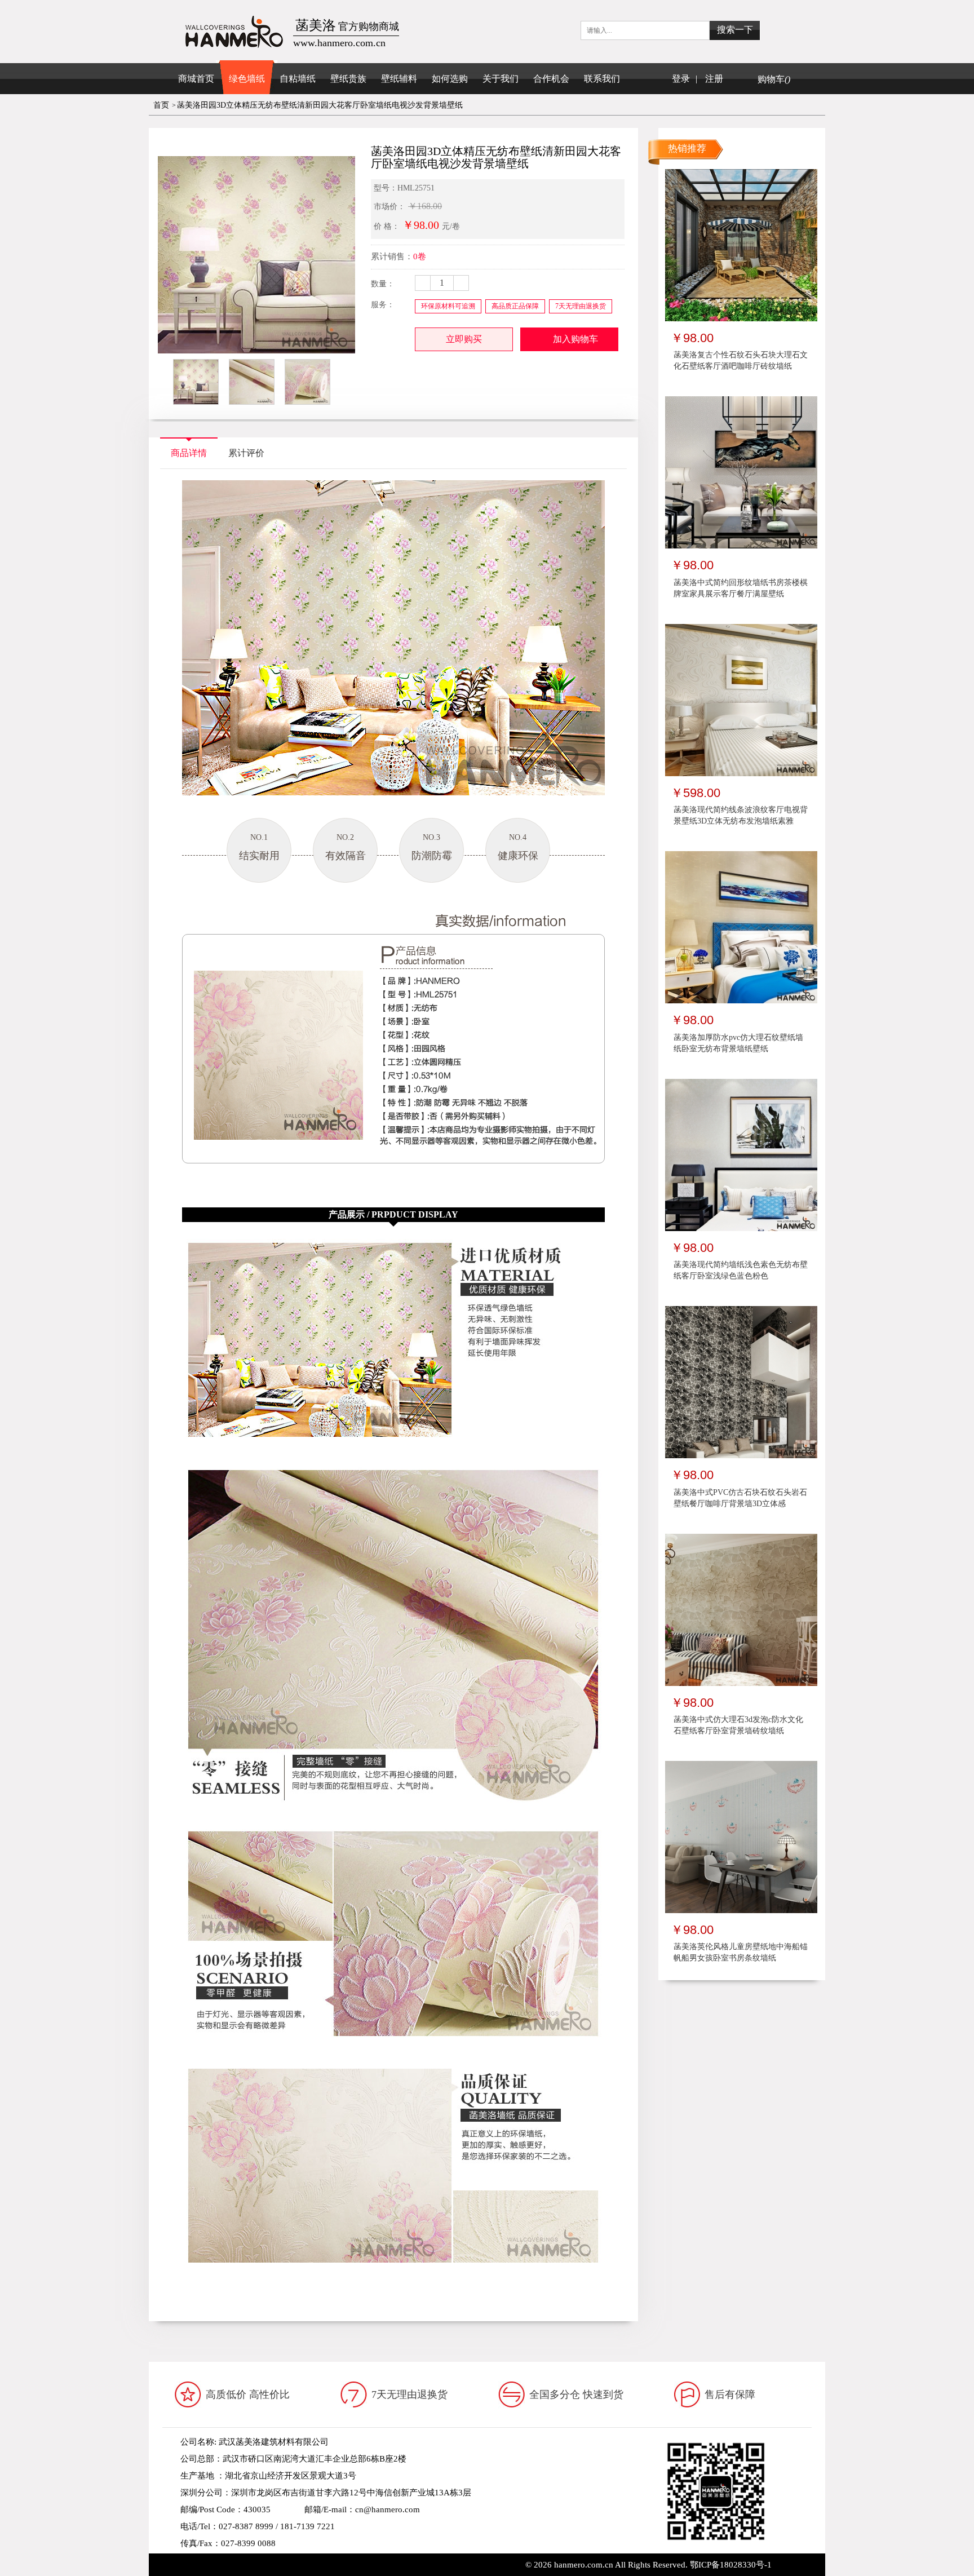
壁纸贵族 (348, 79)
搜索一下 (735, 30)
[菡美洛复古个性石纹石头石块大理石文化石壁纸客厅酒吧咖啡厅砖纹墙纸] (741, 245)
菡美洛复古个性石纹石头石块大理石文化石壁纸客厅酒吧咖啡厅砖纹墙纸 (741, 360)
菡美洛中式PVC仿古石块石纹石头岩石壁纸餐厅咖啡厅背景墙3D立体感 (740, 1498)
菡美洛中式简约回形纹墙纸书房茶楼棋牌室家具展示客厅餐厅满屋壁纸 (741, 588)
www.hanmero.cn (267, 2560)
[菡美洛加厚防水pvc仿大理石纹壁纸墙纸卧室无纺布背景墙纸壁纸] (741, 927)
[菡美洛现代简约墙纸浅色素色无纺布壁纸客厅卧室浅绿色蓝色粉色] (741, 1154)
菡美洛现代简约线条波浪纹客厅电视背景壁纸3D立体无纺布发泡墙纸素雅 (741, 815)
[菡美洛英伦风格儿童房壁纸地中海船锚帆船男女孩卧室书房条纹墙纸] (741, 1836)
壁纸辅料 (399, 79)
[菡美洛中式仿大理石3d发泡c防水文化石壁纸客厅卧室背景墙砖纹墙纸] (741, 1609)
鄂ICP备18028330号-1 (731, 2565)
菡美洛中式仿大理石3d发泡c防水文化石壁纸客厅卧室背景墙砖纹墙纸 (738, 1725)
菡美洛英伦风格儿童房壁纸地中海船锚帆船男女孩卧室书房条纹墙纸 (741, 1952)
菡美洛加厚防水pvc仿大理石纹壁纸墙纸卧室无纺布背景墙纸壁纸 (738, 1043)
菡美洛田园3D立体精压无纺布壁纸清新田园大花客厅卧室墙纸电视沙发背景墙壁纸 (320, 105)
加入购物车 (575, 339)
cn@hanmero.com (388, 2509)
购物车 (774, 79)
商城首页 (196, 79)
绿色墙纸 (247, 79)
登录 (681, 79)
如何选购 (450, 79)
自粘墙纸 (298, 79)
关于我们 (501, 79)
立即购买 (464, 339)
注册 (714, 79)
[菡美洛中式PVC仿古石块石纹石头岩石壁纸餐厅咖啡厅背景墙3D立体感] (741, 1382)
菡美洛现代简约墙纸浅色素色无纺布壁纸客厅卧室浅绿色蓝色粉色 (741, 1270)
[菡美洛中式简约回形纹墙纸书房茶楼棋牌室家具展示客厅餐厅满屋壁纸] (741, 472)
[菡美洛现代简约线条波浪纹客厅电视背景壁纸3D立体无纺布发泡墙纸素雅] (741, 700)
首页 (161, 105)
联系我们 (602, 79)
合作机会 (551, 79)
